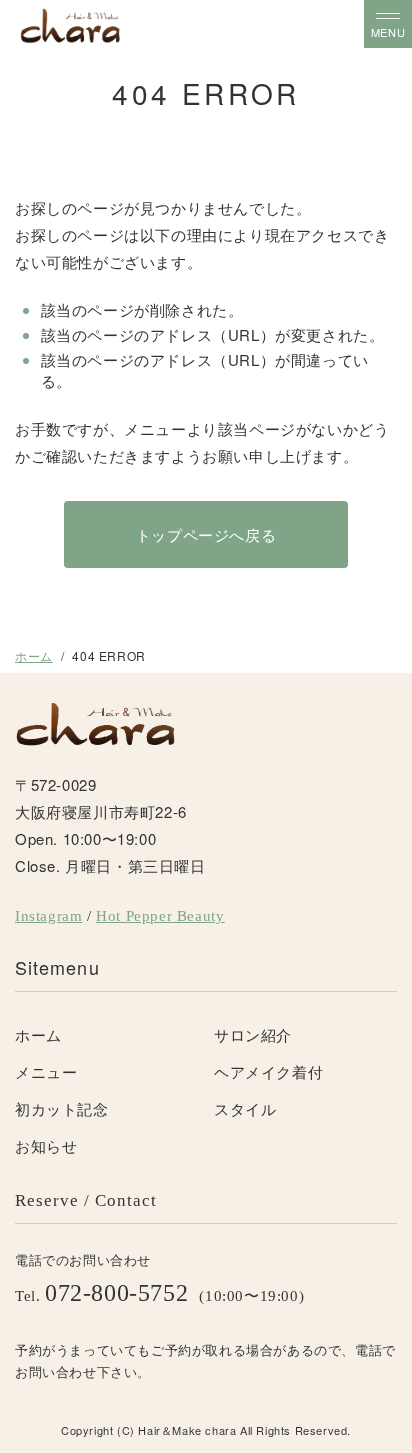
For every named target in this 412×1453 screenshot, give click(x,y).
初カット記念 (62, 1108)
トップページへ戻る (206, 534)
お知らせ (46, 1145)
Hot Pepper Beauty (160, 916)
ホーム (34, 655)
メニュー (46, 1071)
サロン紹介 (253, 1034)
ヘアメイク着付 (268, 1071)
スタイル (245, 1108)
